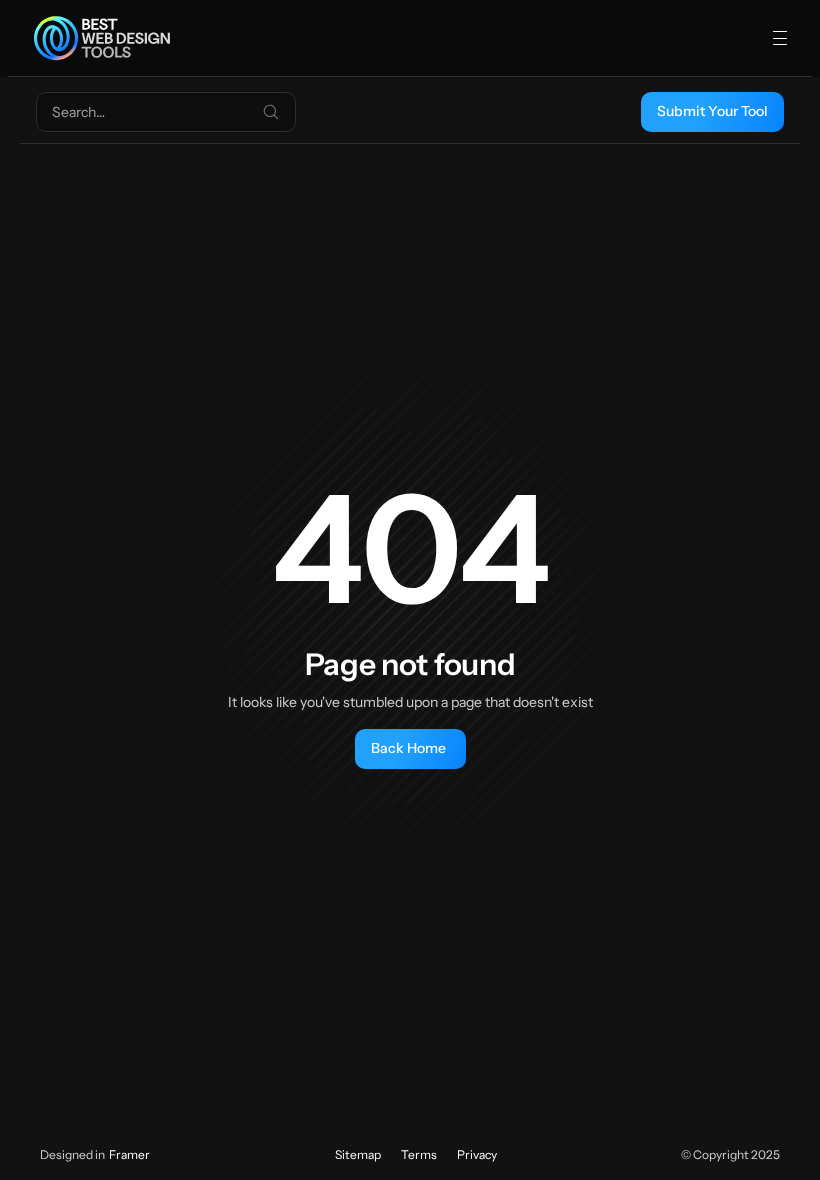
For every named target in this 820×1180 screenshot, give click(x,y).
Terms (419, 1154)
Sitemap (358, 1154)
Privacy (477, 1154)
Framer (129, 1154)
